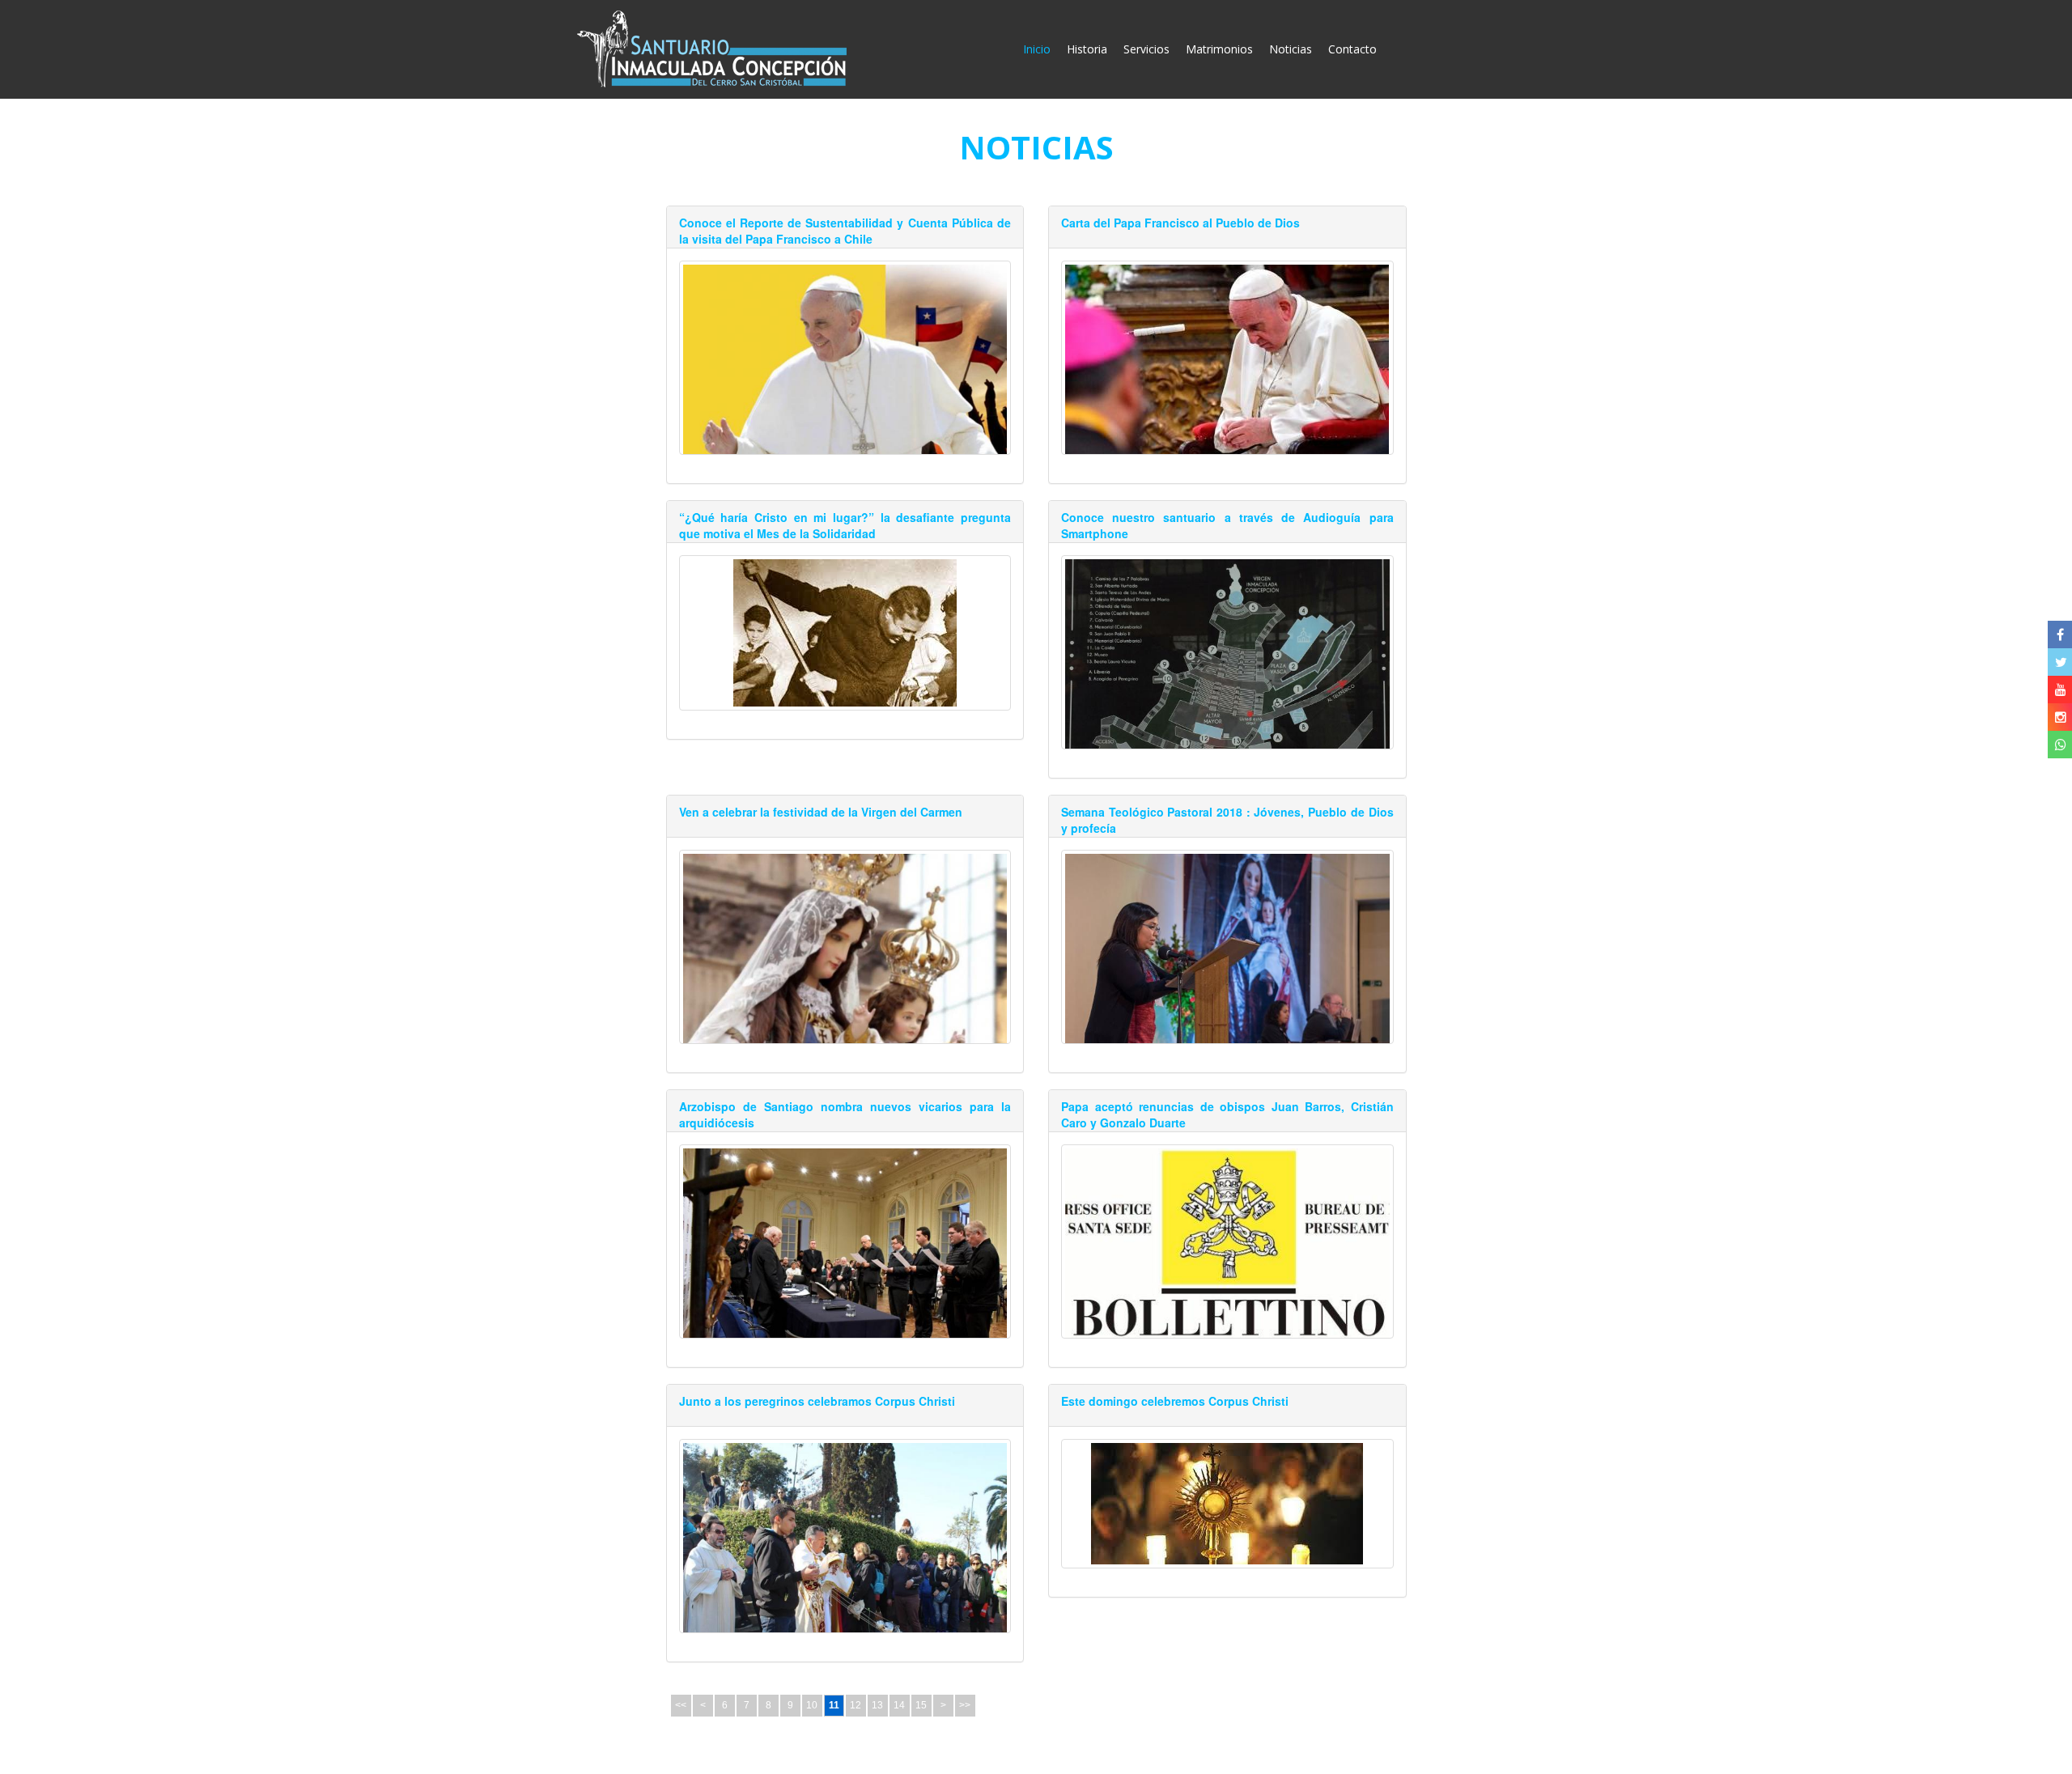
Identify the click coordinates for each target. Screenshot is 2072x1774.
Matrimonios (1219, 49)
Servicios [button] (1146, 49)
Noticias (1291, 49)
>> (965, 1705)
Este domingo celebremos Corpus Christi (1175, 1401)
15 (921, 1705)
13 (877, 1705)
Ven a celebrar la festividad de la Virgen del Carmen (821, 812)
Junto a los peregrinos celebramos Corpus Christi (817, 1401)
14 (899, 1705)
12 (856, 1705)
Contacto (1352, 49)
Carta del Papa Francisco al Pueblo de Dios (1180, 223)
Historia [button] (1087, 49)
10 (812, 1705)
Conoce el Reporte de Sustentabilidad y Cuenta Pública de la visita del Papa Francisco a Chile (845, 231)
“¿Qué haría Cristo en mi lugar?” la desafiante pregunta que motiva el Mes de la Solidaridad (845, 525)
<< (681, 1705)
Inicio (1041, 49)
